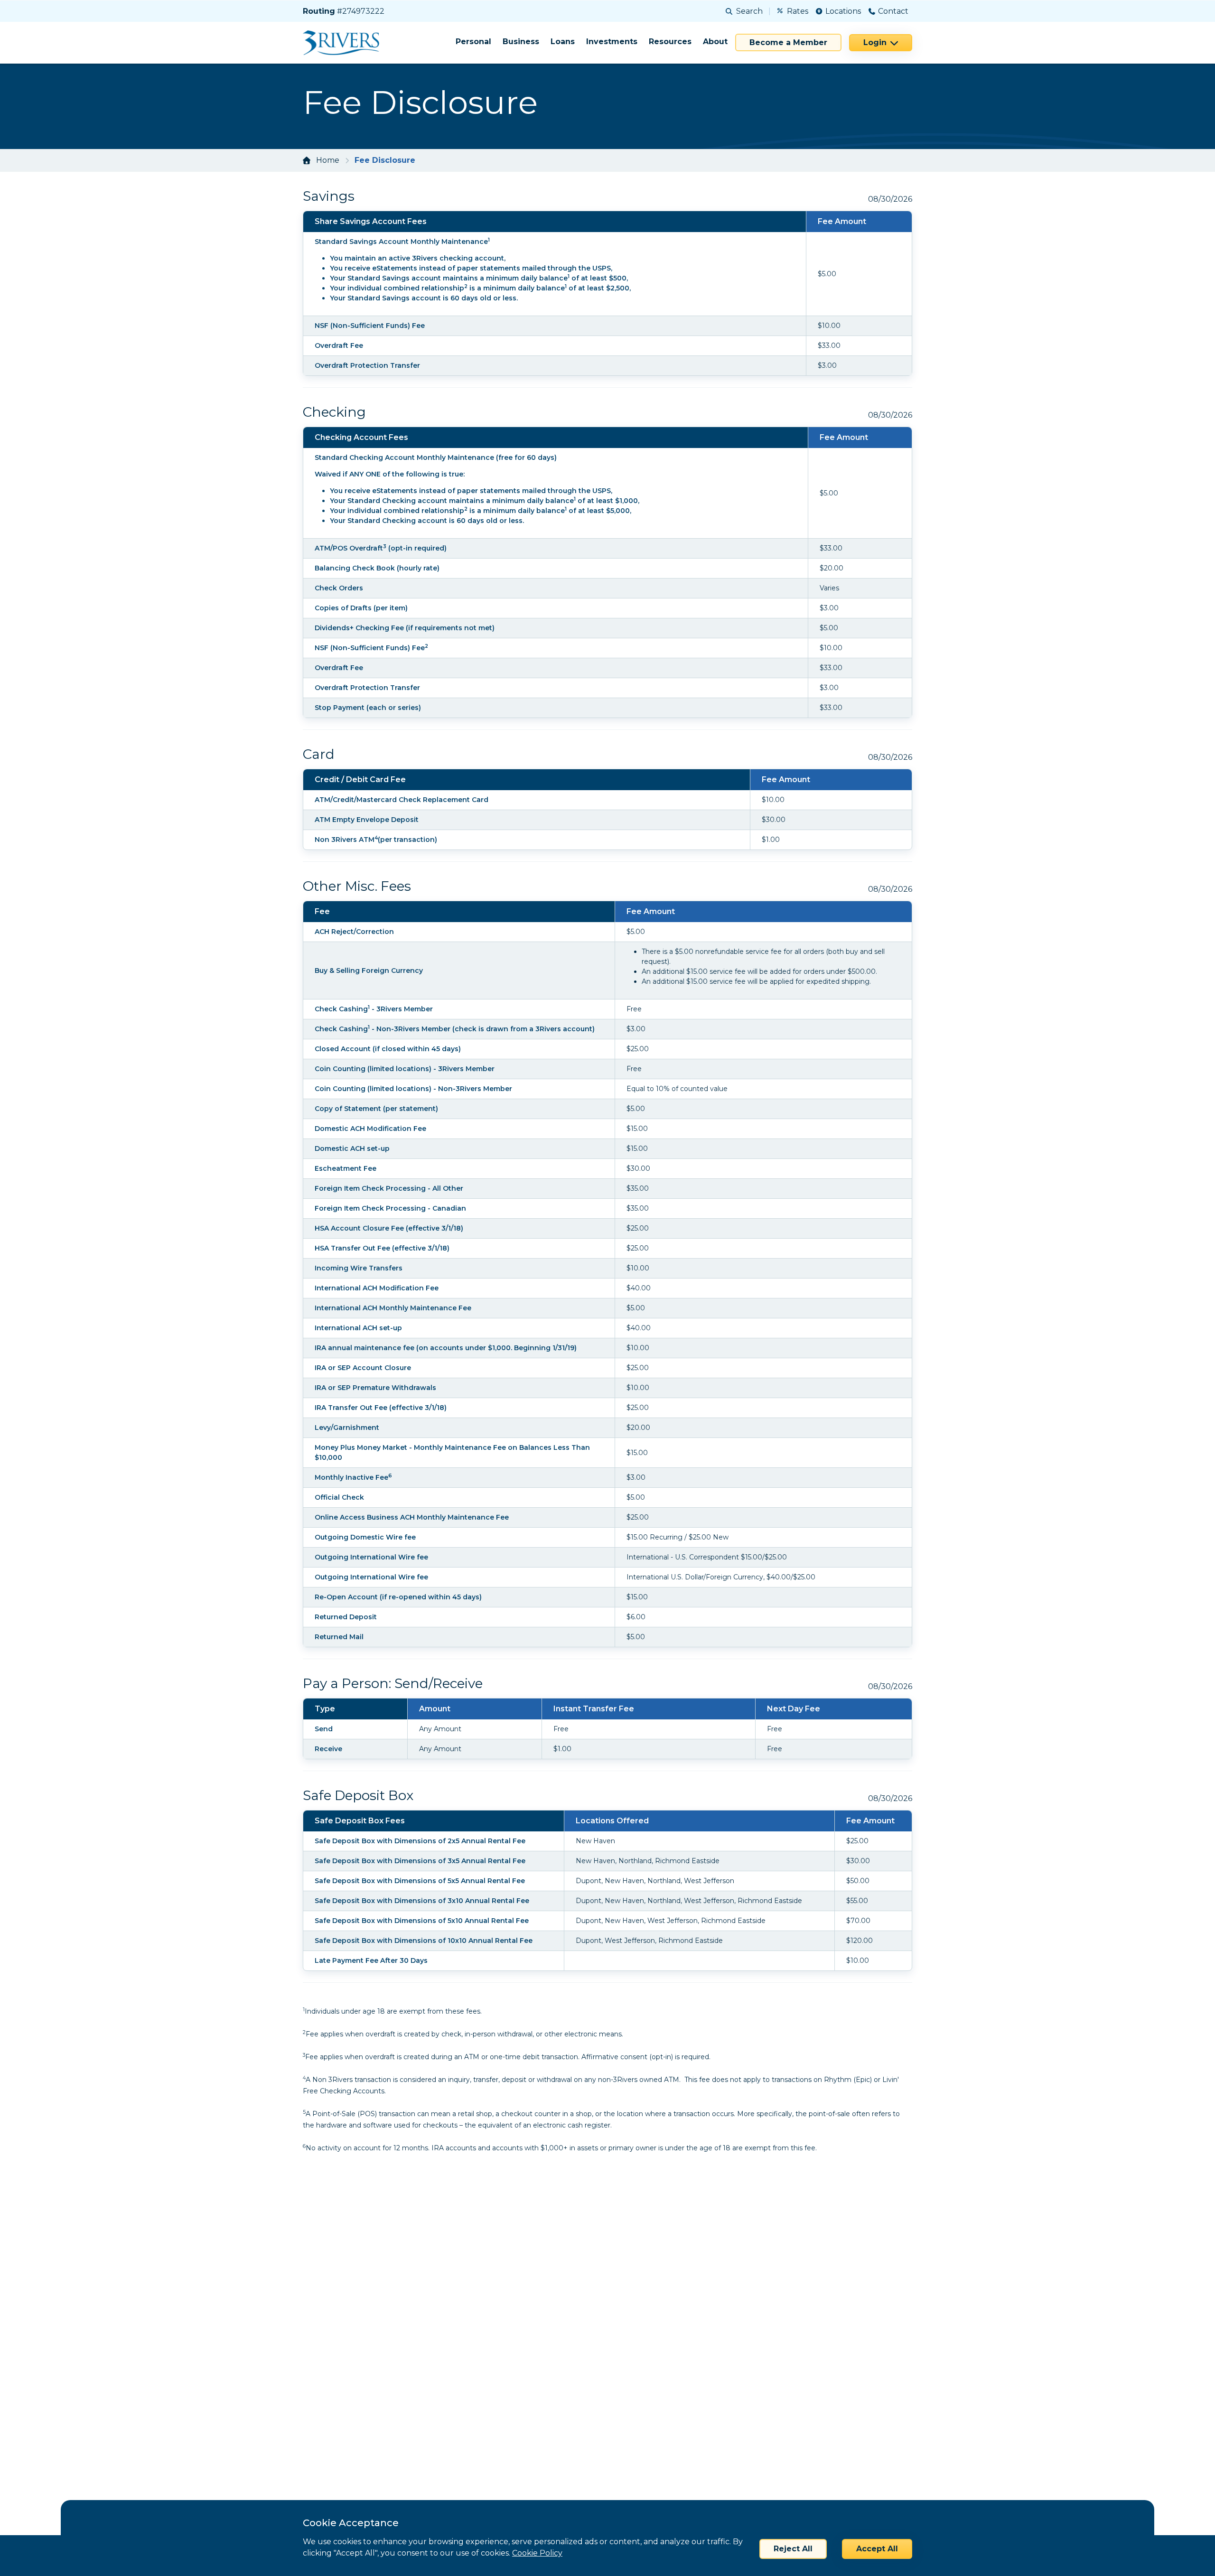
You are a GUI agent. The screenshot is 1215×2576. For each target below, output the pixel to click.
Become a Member (788, 42)
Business (521, 42)
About (715, 42)
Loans (563, 42)
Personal (473, 42)
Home (328, 160)
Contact (893, 11)
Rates (798, 11)
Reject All (793, 2549)
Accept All (877, 2549)
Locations (843, 11)
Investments (612, 42)
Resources (670, 42)
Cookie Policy (537, 2553)
